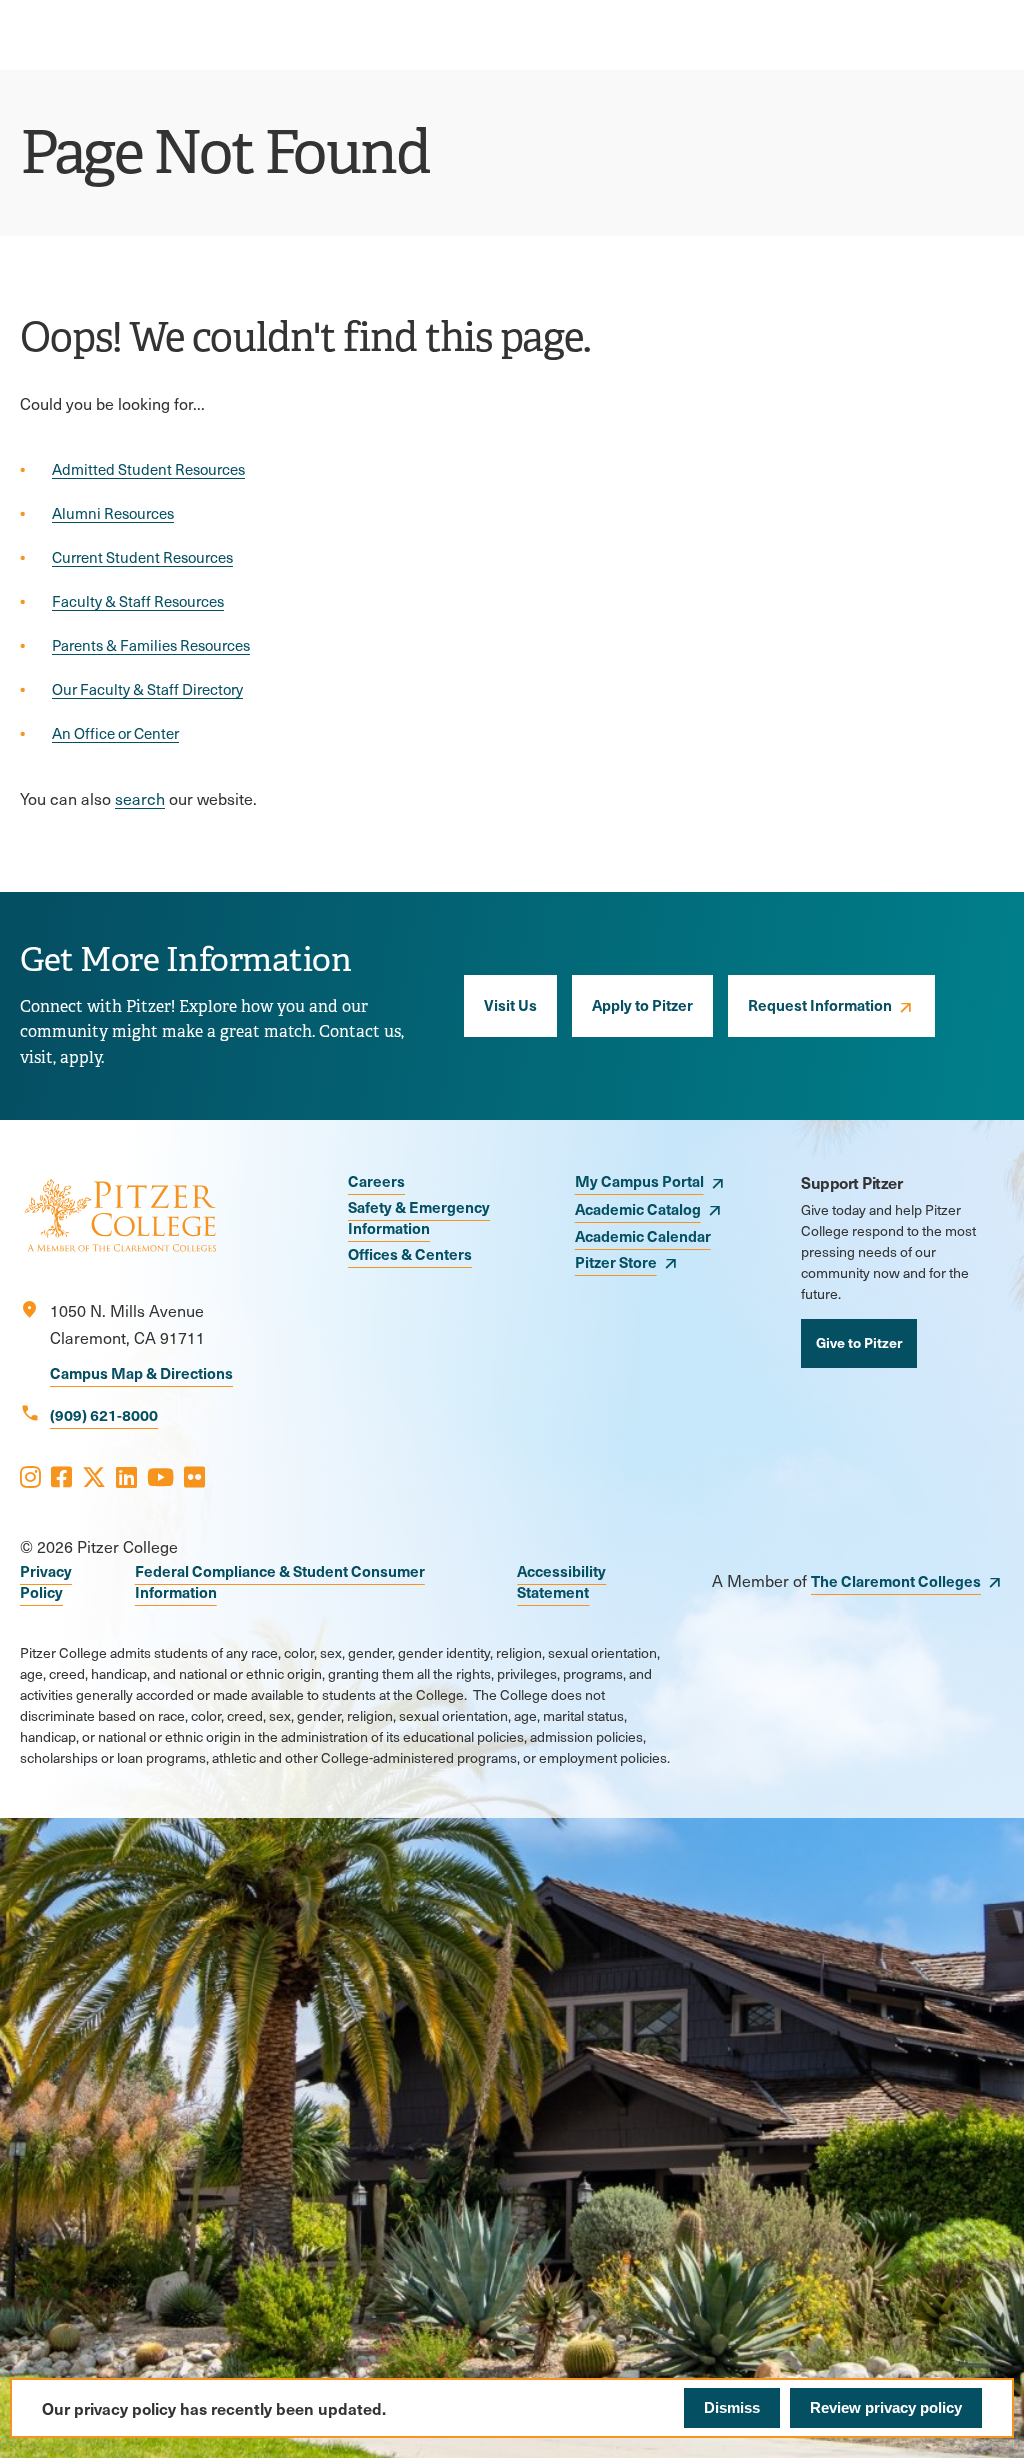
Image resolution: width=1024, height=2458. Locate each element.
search (140, 798)
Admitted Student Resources (148, 469)
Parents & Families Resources (151, 645)
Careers (376, 1180)
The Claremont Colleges (896, 1580)
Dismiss (732, 2407)
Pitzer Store (616, 1261)
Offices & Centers (410, 1253)
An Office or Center (115, 733)
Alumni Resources (113, 513)
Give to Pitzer (859, 1342)
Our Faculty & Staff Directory (147, 689)
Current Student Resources (142, 557)
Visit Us (510, 1004)
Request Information (820, 1004)
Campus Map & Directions (141, 1372)
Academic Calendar (643, 1235)
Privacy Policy (46, 1581)
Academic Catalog (638, 1208)
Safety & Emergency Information (419, 1217)
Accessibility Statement (561, 1581)
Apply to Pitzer (642, 1004)
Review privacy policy (886, 2407)
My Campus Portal (639, 1180)
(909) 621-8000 (104, 1414)
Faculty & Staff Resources (138, 601)
